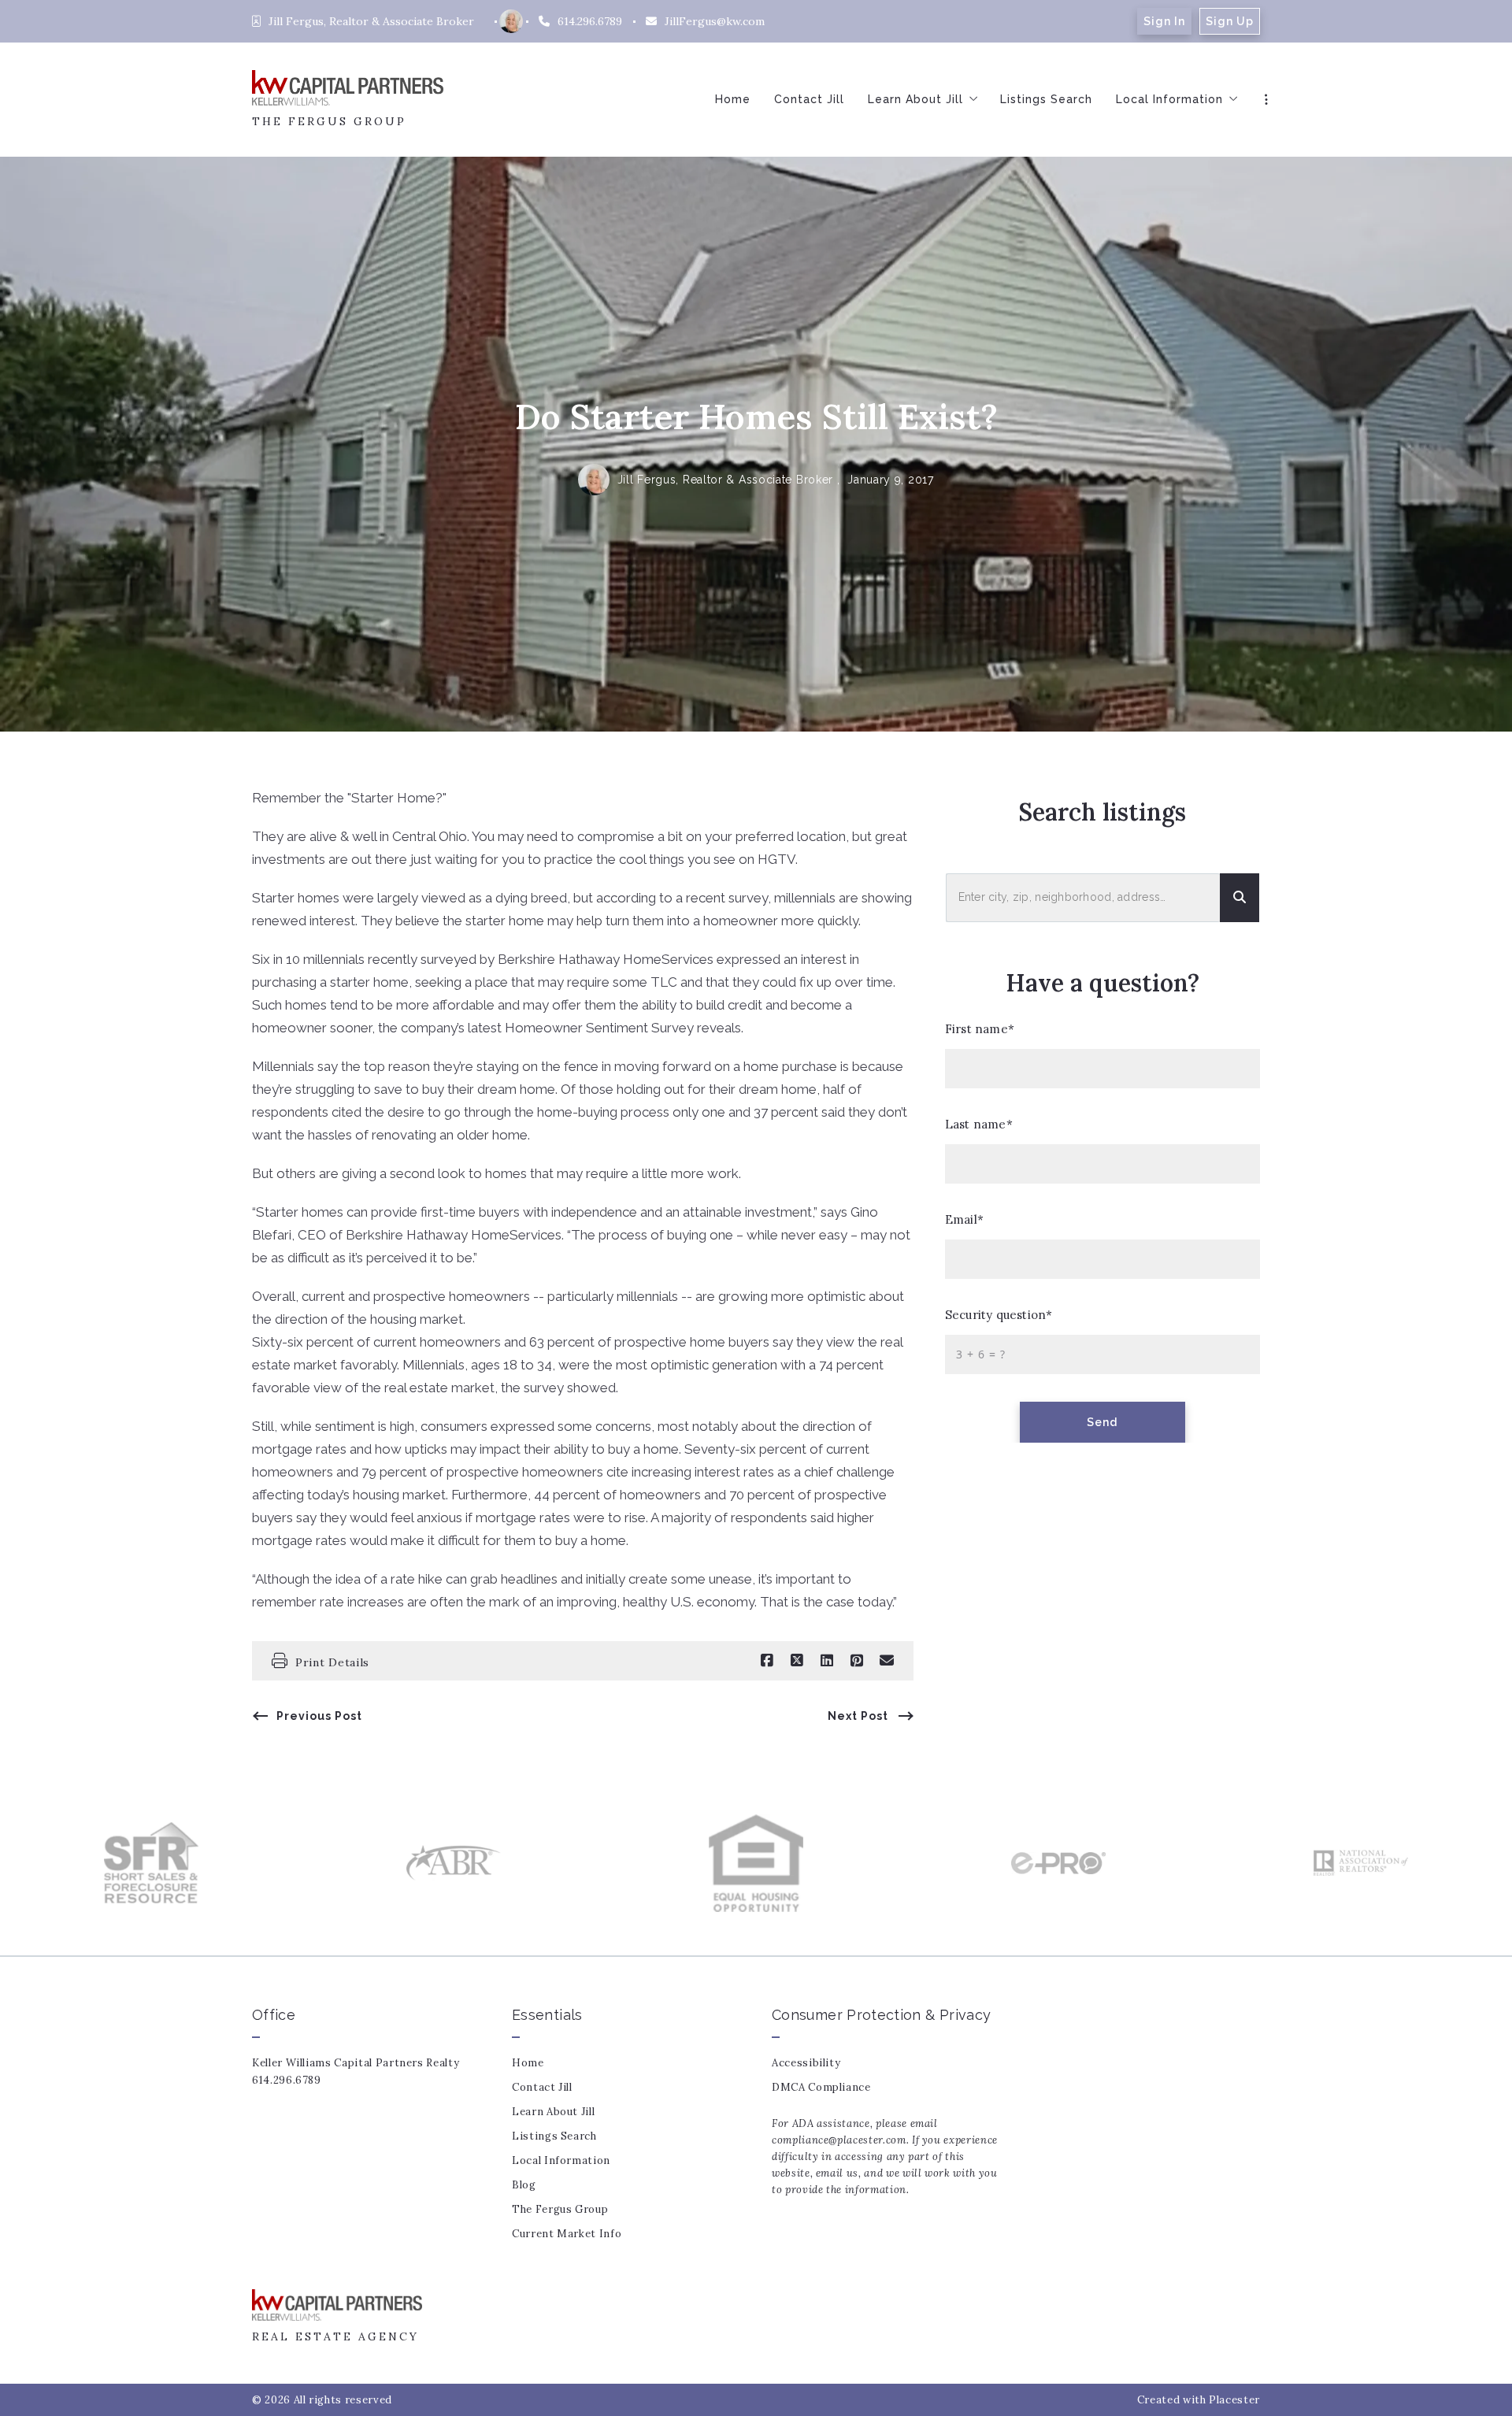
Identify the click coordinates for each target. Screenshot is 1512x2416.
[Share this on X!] (797, 1661)
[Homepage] (348, 88)
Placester (1234, 2400)
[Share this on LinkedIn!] (827, 1661)
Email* (964, 1219)
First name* (980, 1029)
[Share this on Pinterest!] (857, 1661)
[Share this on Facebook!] (767, 1661)
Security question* (999, 1315)
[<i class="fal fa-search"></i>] (1240, 898)
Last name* (979, 1124)
